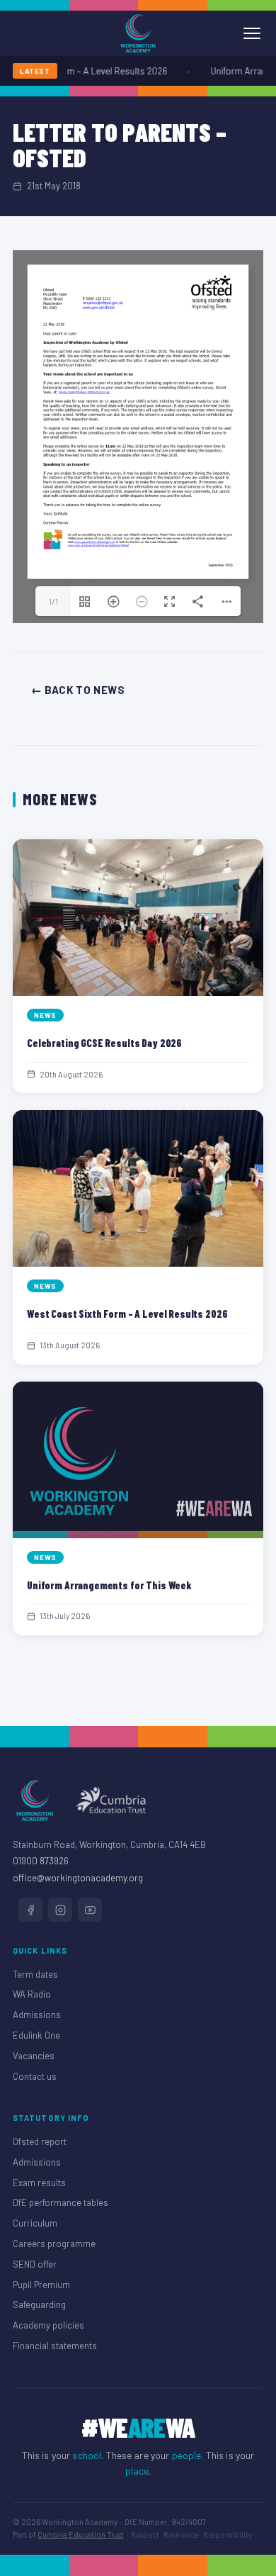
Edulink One (36, 2035)
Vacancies (34, 2056)
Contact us (35, 2076)
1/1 (53, 601)
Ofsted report (40, 2141)
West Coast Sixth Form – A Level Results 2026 (127, 1314)
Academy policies (48, 2325)
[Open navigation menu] (252, 33)
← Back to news (78, 690)
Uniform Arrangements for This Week (109, 1585)
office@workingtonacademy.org (78, 1878)
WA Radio (32, 1994)
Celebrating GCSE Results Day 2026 (104, 1043)
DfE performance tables (61, 2202)
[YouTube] (90, 1910)
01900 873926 (41, 1861)
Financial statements (55, 2346)
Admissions (37, 2015)
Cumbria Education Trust (81, 2535)
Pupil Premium (41, 2285)
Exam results (39, 2183)
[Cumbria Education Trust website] (110, 1801)
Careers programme (54, 2244)
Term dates (35, 1974)
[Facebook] (30, 1910)
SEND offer (35, 2264)
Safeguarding (39, 2305)
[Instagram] (60, 1910)
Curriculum (35, 2223)
